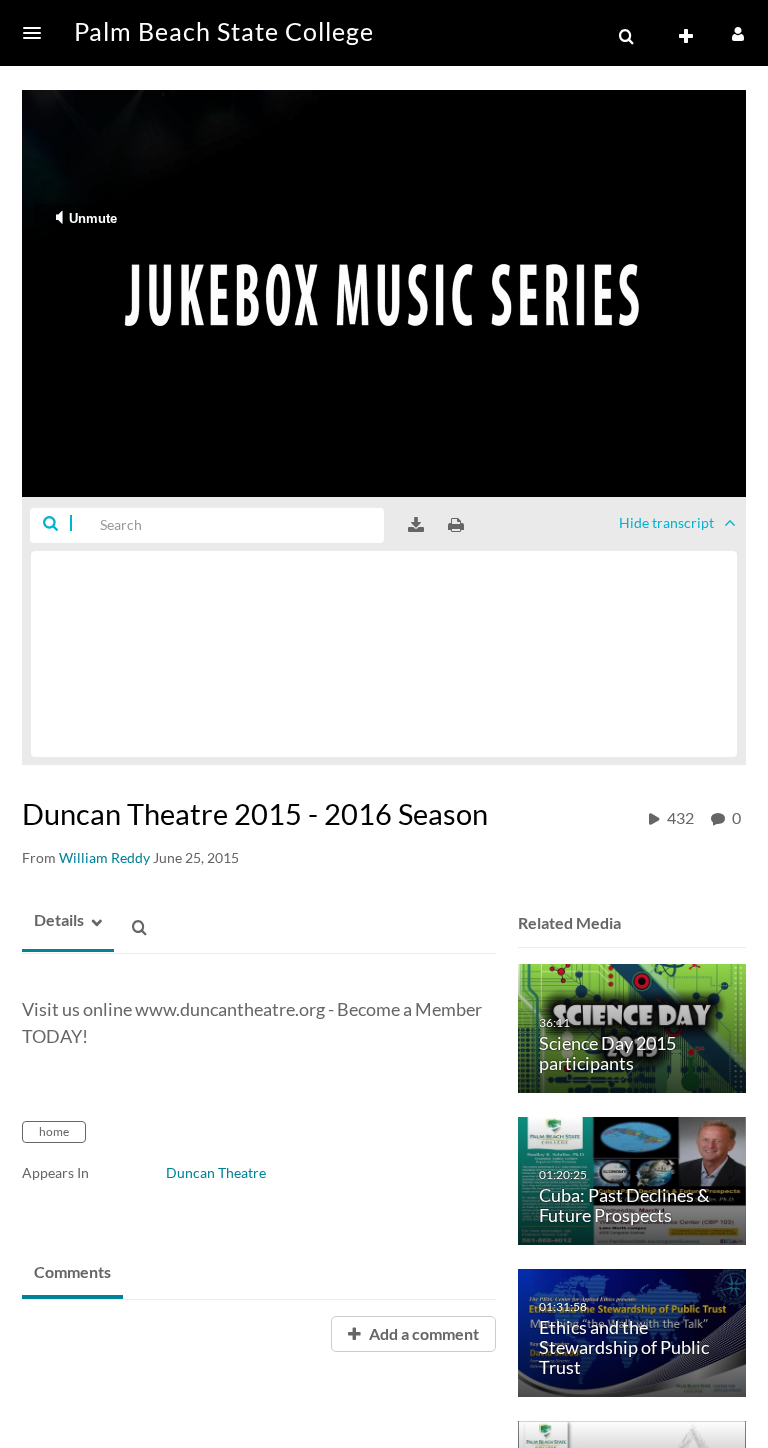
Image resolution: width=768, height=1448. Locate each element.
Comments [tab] (72, 1271)
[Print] (456, 525)
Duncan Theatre (216, 1172)
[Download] (416, 525)
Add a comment (422, 1333)
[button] (38, 33)
